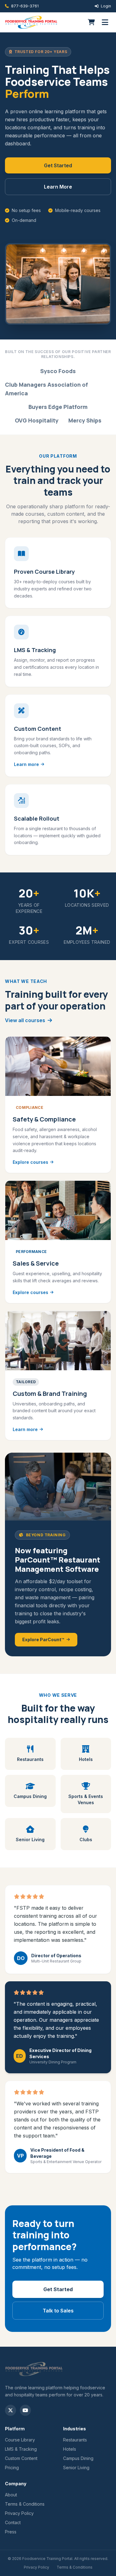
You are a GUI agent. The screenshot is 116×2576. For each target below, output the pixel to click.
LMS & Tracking (21, 2449)
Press (11, 2532)
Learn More (58, 187)
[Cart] (91, 22)
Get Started (58, 165)
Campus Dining (78, 2458)
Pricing (12, 2468)
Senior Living (76, 2468)
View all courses (25, 1020)
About (11, 2495)
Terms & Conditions (25, 2504)
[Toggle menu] (105, 22)
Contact (13, 2522)
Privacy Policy (19, 2513)
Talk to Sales (58, 2311)
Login (106, 6)
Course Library (20, 2440)
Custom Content (21, 2458)
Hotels (70, 2449)
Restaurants (75, 2440)
